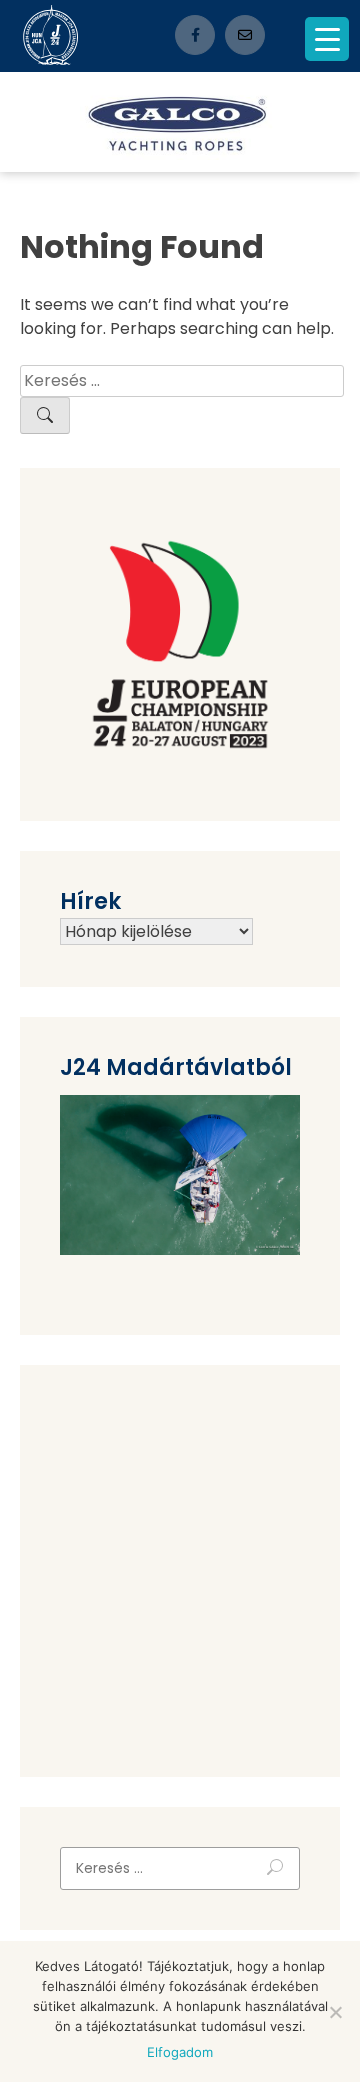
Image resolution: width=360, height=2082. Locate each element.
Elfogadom (180, 2052)
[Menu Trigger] (327, 39)
